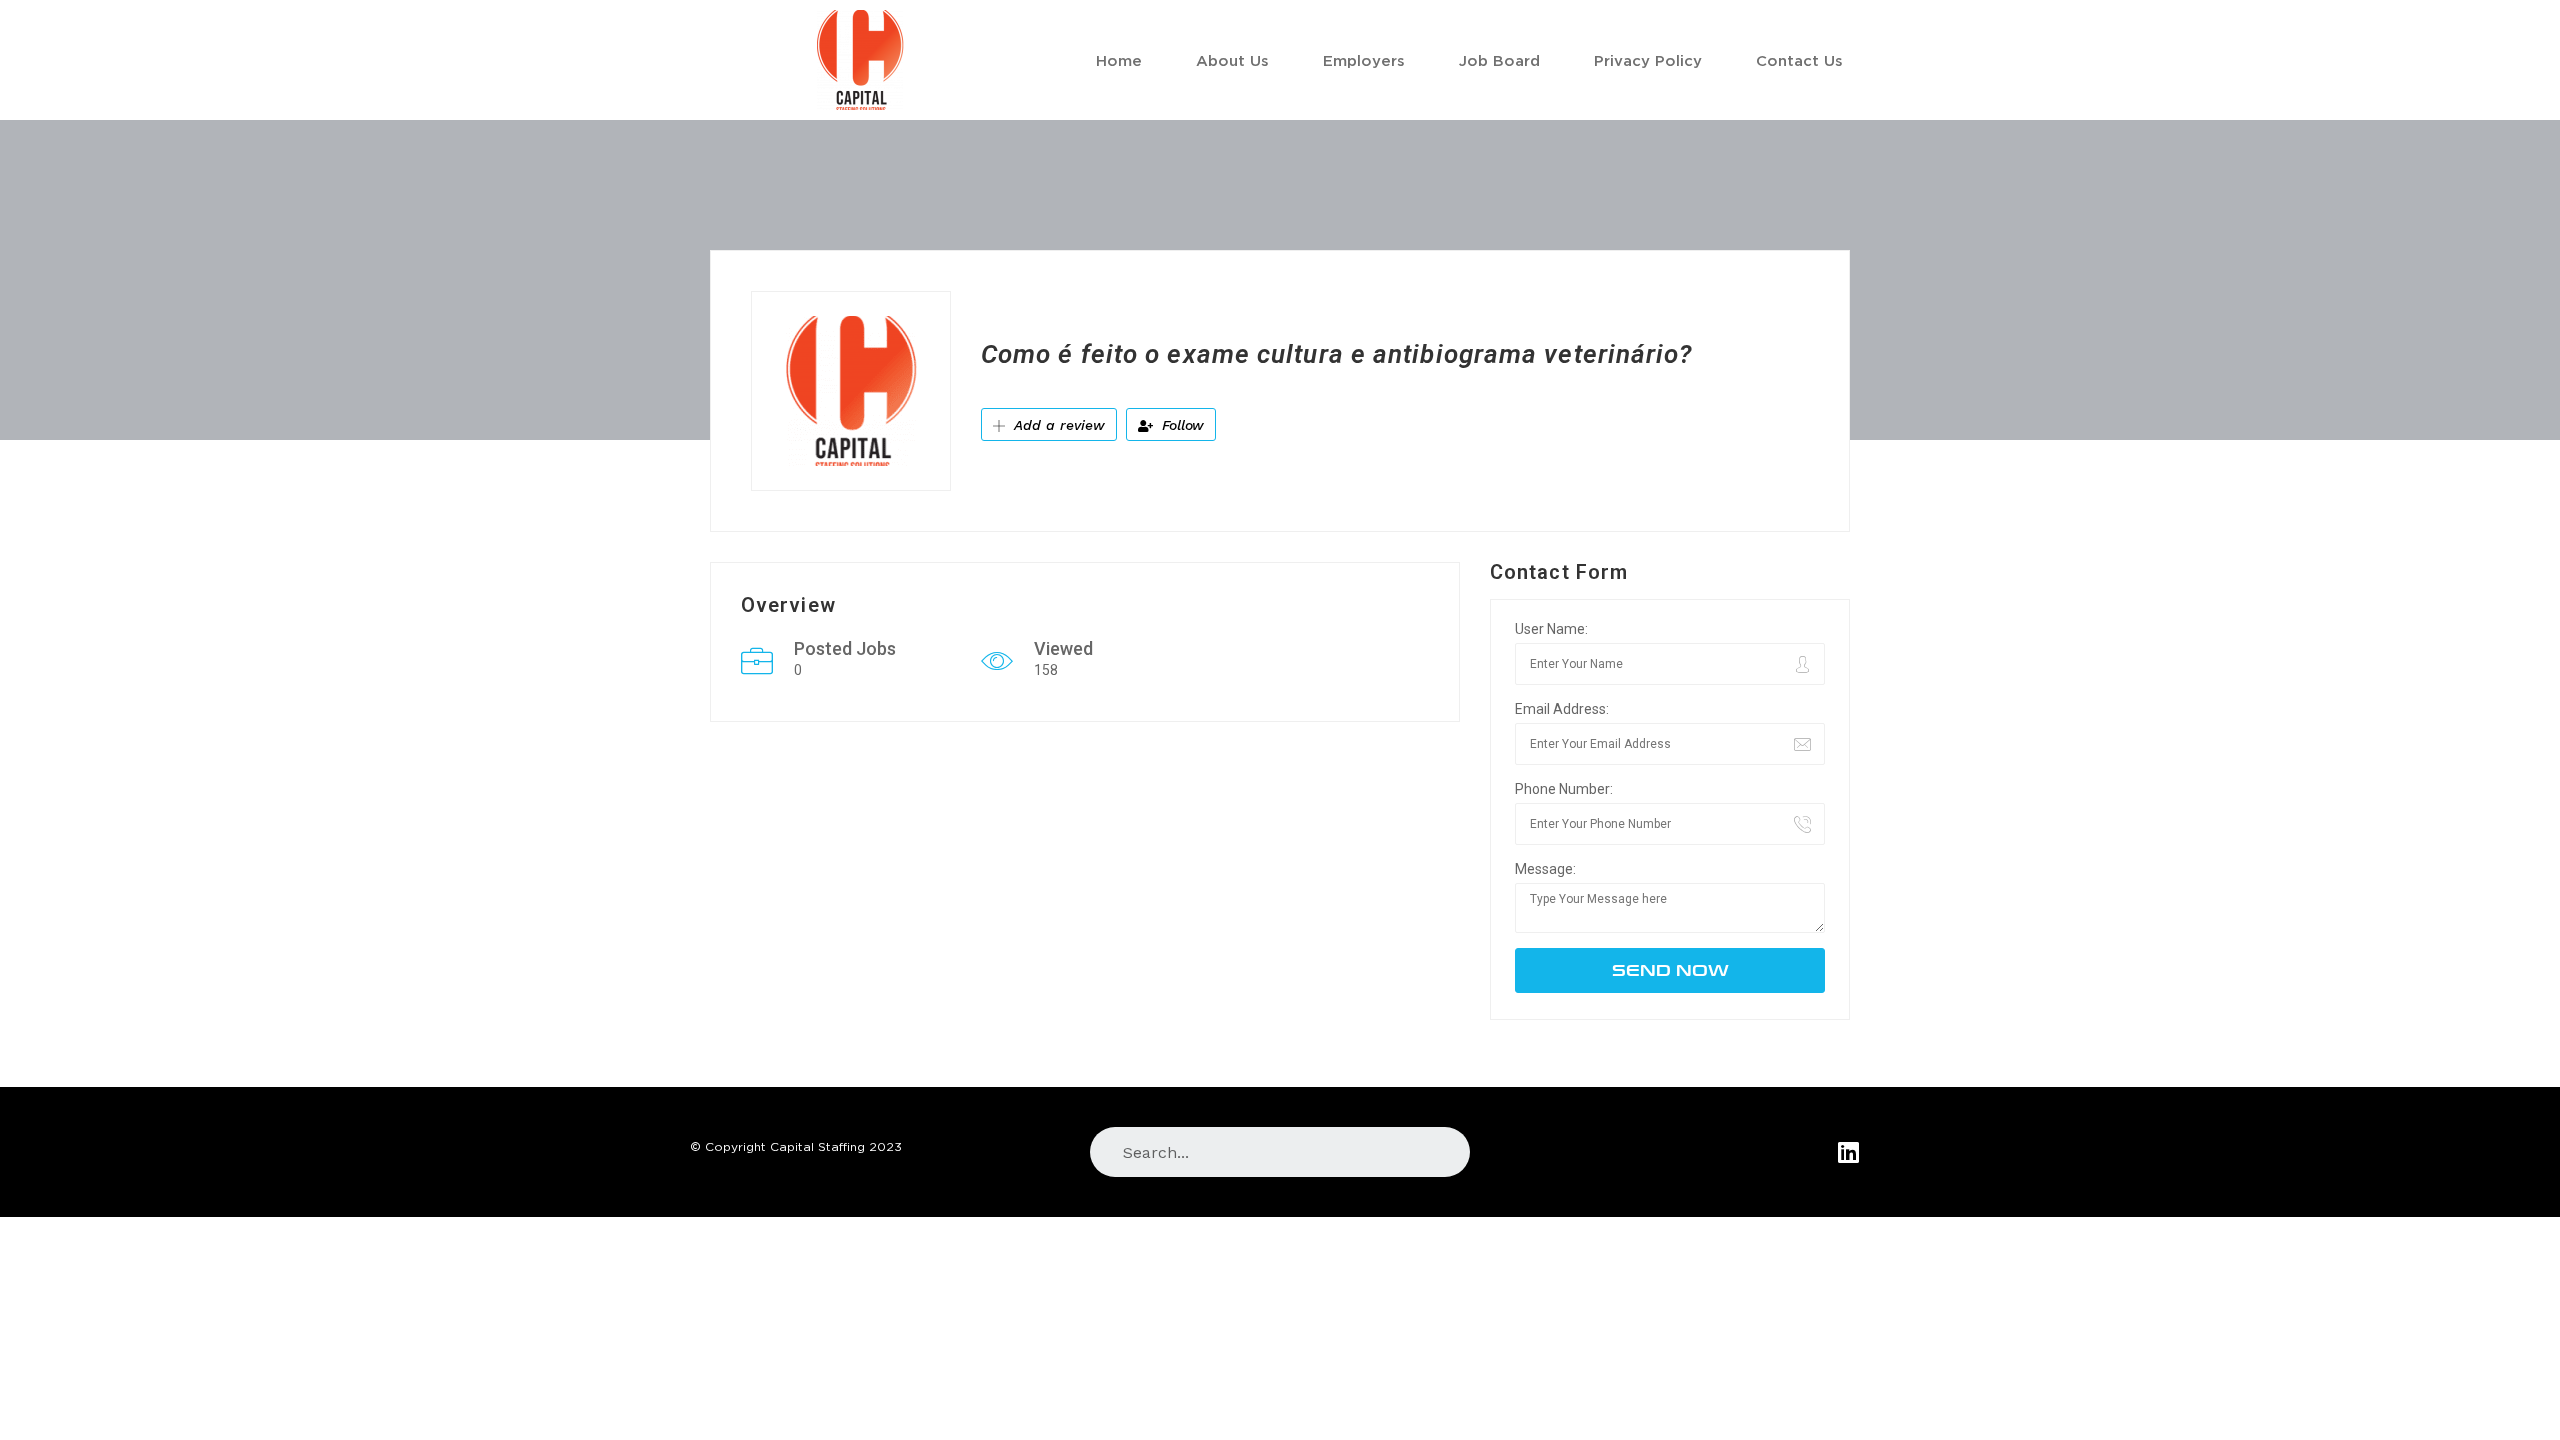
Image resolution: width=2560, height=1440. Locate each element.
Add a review (1057, 425)
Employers (1364, 60)
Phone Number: (1564, 789)
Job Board (1499, 60)
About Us (1232, 60)
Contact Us (1799, 60)
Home (1119, 60)
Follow (1180, 425)
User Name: (1551, 629)
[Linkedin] (1848, 1151)
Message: (1545, 869)
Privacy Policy (1648, 60)
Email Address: (1562, 709)
